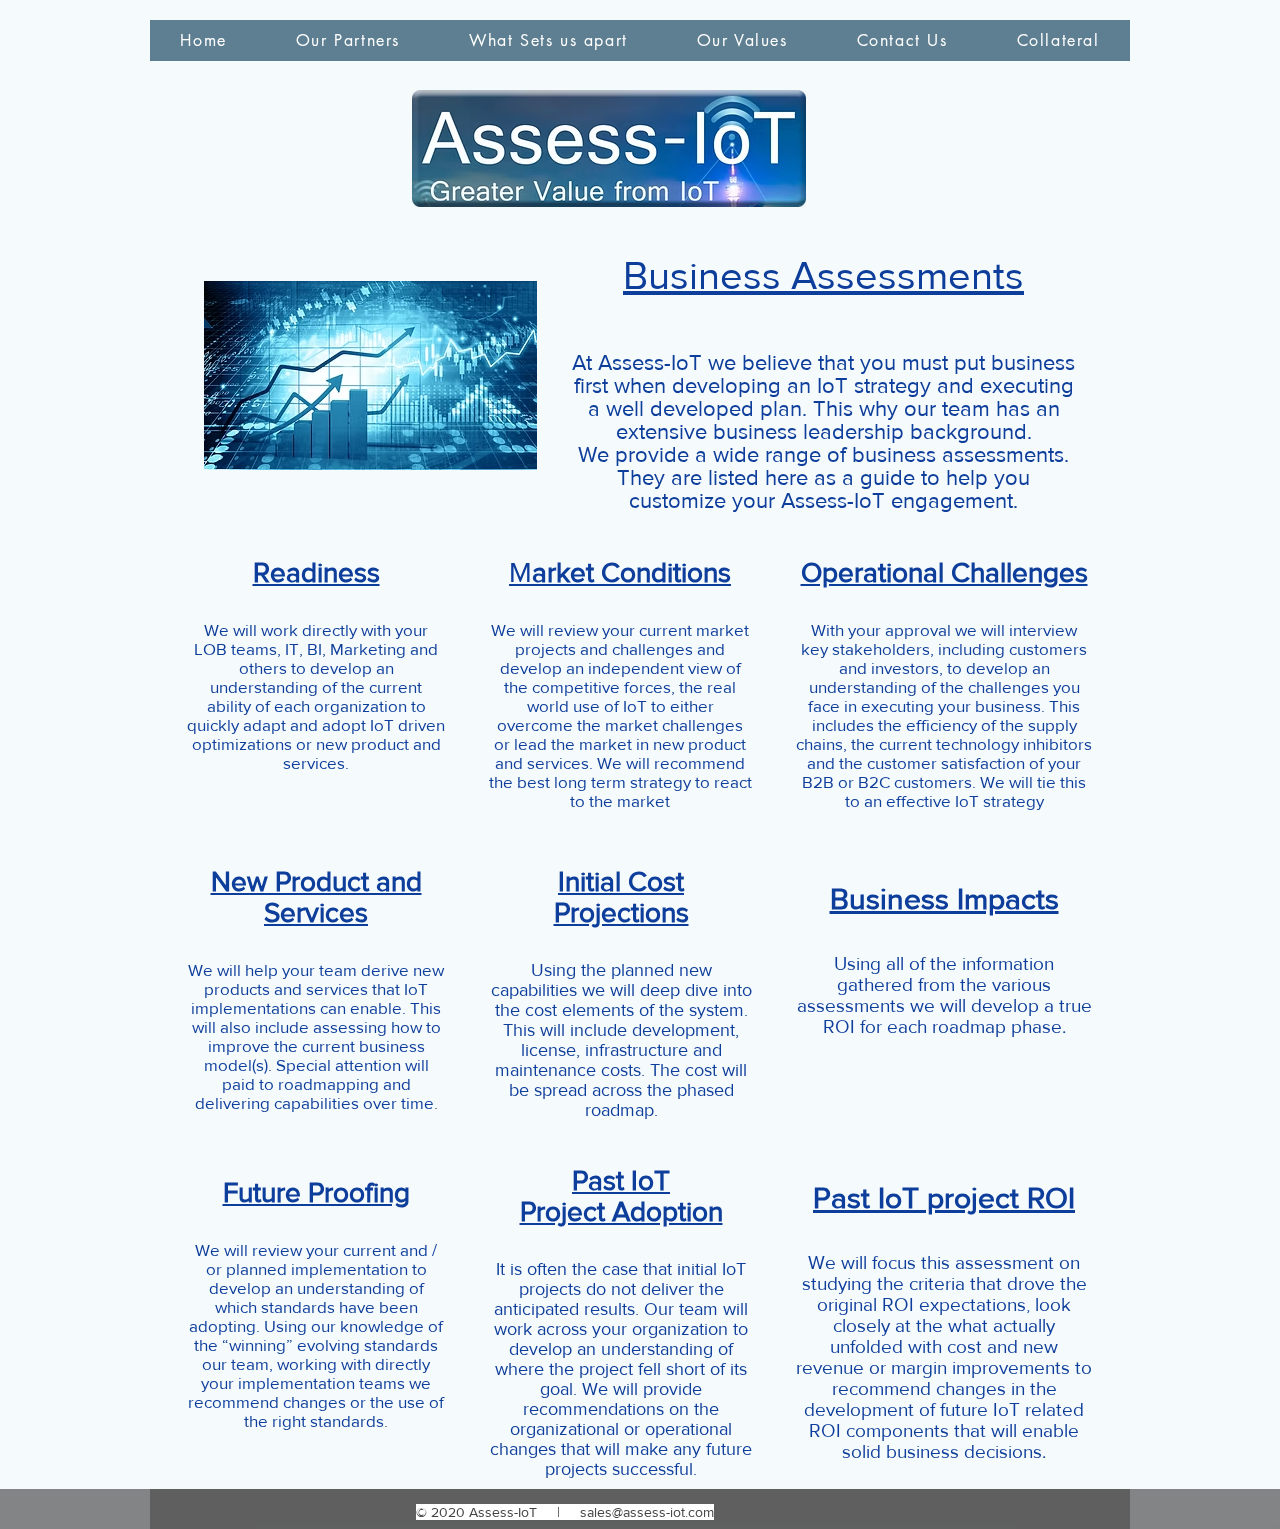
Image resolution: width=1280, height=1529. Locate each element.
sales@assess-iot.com (647, 1512)
